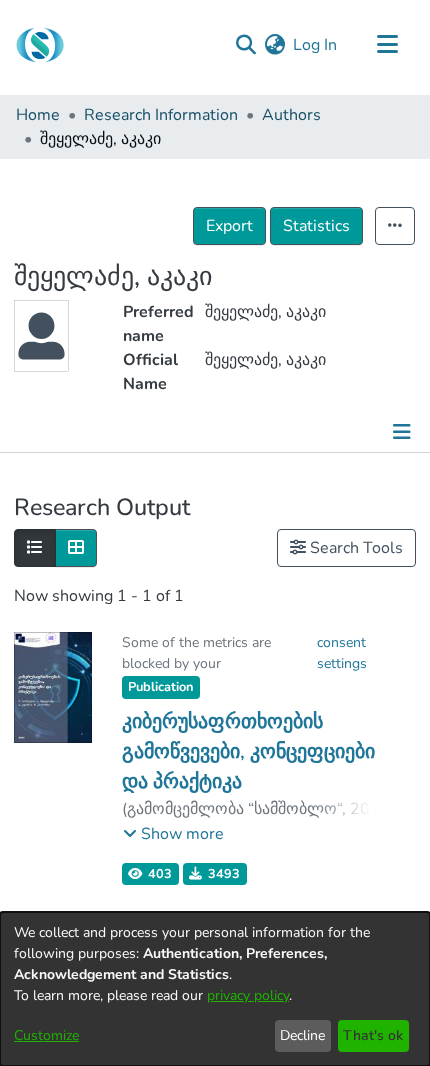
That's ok (373, 1035)
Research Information (161, 115)
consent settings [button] (342, 653)
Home (38, 115)
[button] (173, 834)
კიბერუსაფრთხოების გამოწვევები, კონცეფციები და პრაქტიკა (248, 751)
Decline (302, 1035)
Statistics (316, 226)
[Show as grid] (76, 548)
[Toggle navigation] (387, 45)
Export (229, 226)
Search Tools (354, 548)
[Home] (40, 45)
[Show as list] (35, 548)
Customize (46, 1035)
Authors (291, 115)
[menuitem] (274, 45)
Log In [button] (316, 45)
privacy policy (248, 995)
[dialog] (215, 989)
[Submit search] (245, 45)
